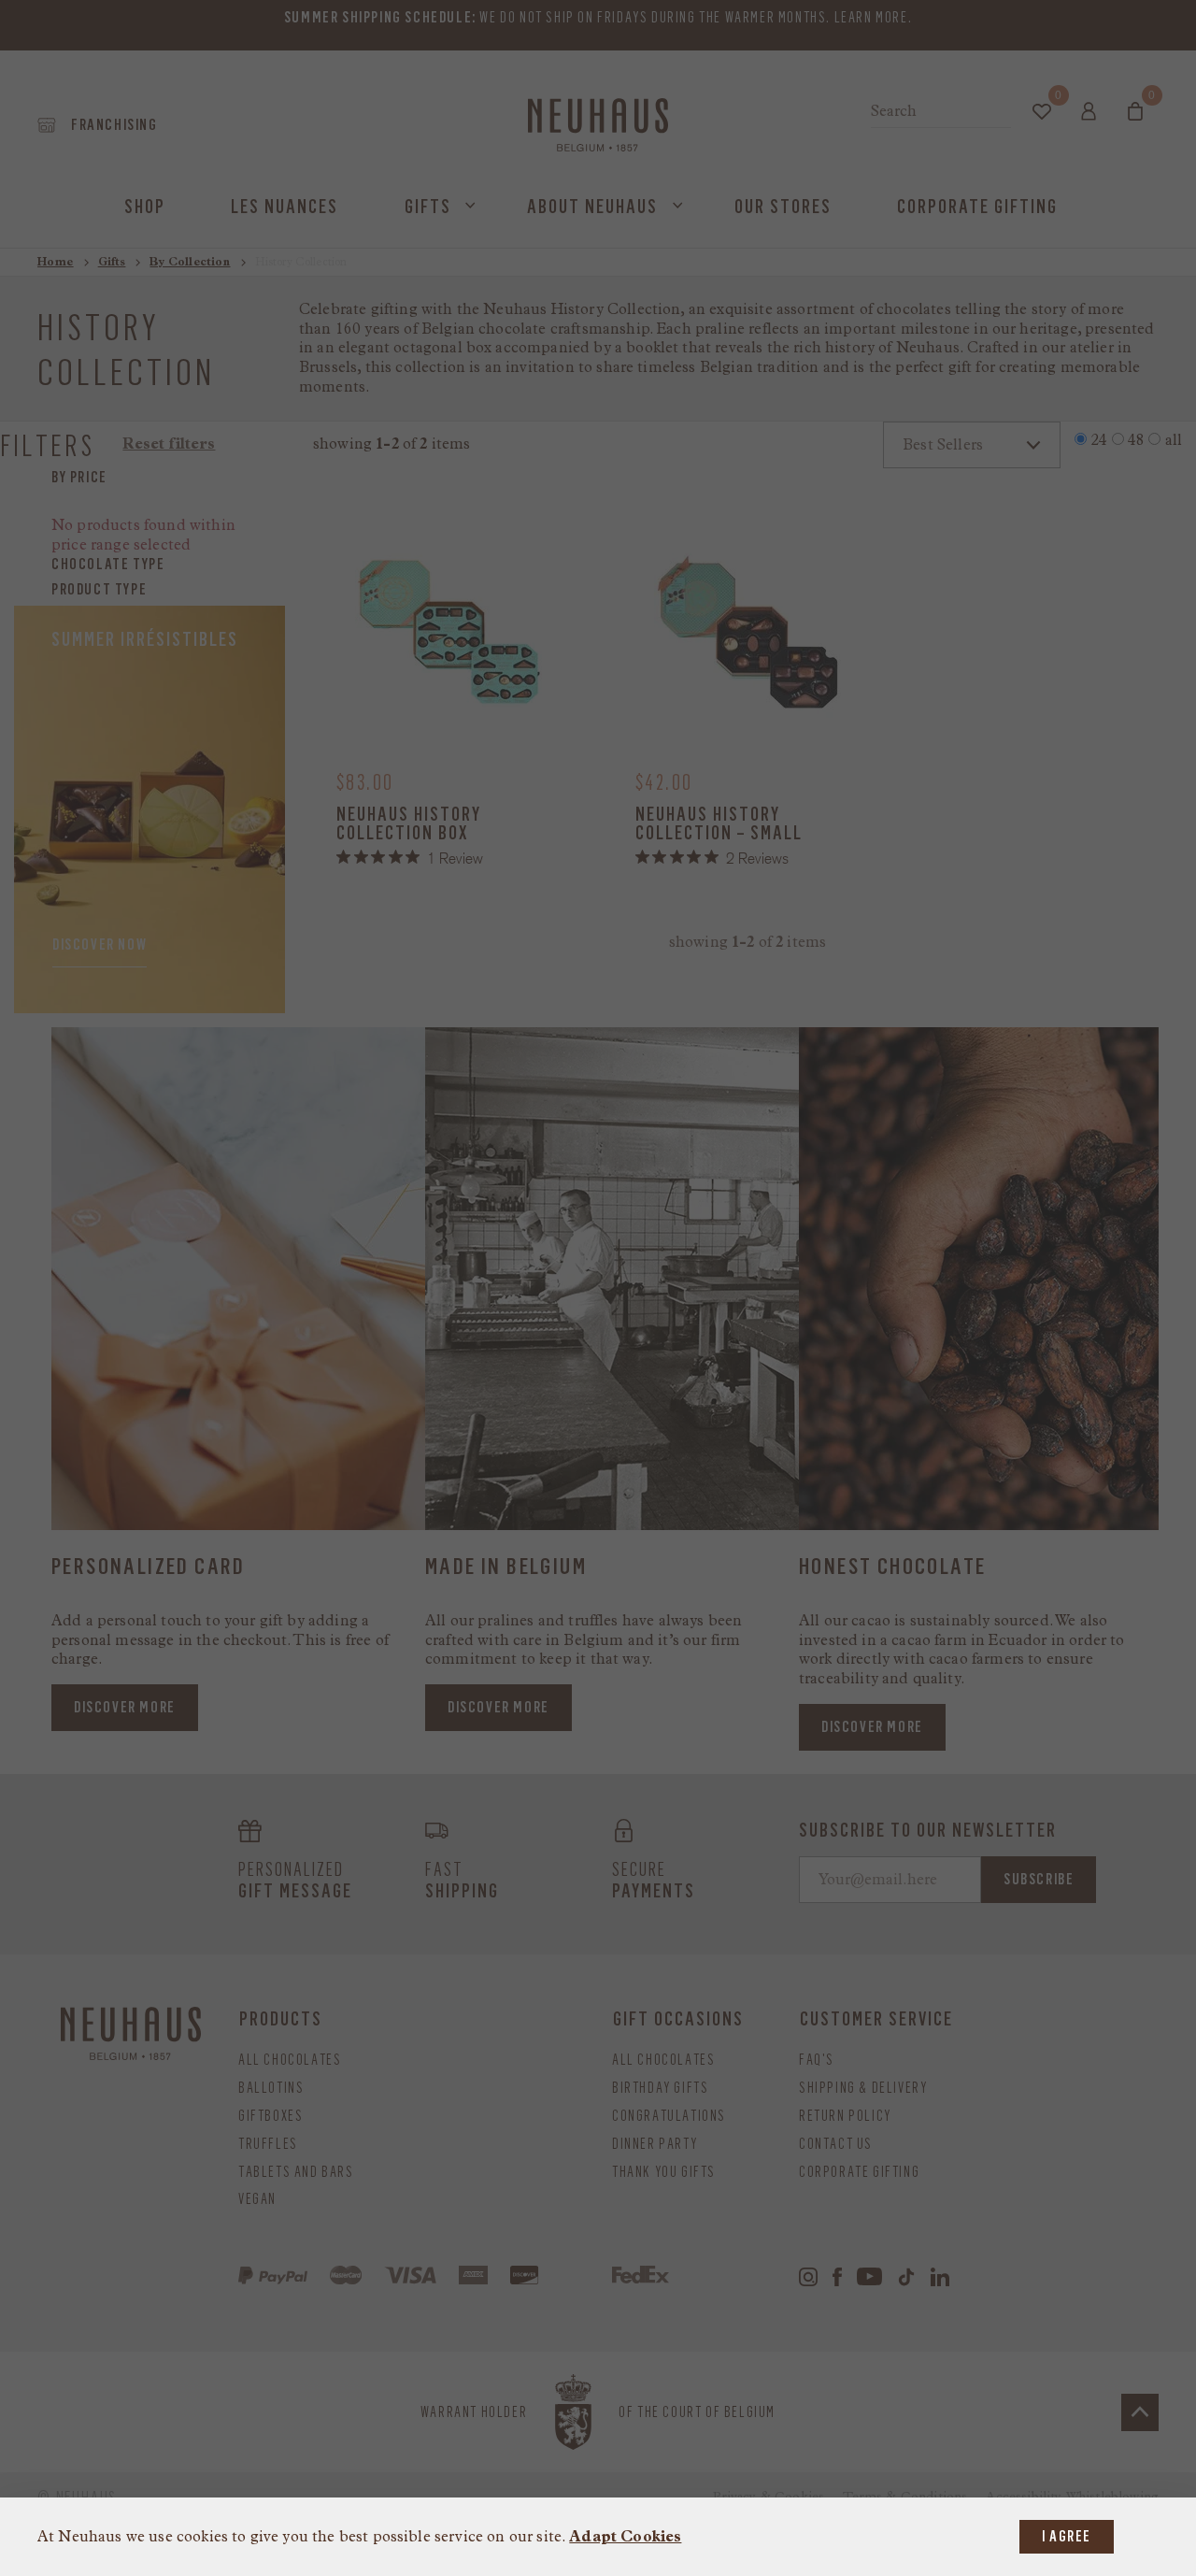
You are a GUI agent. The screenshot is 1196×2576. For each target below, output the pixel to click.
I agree (1067, 2536)
